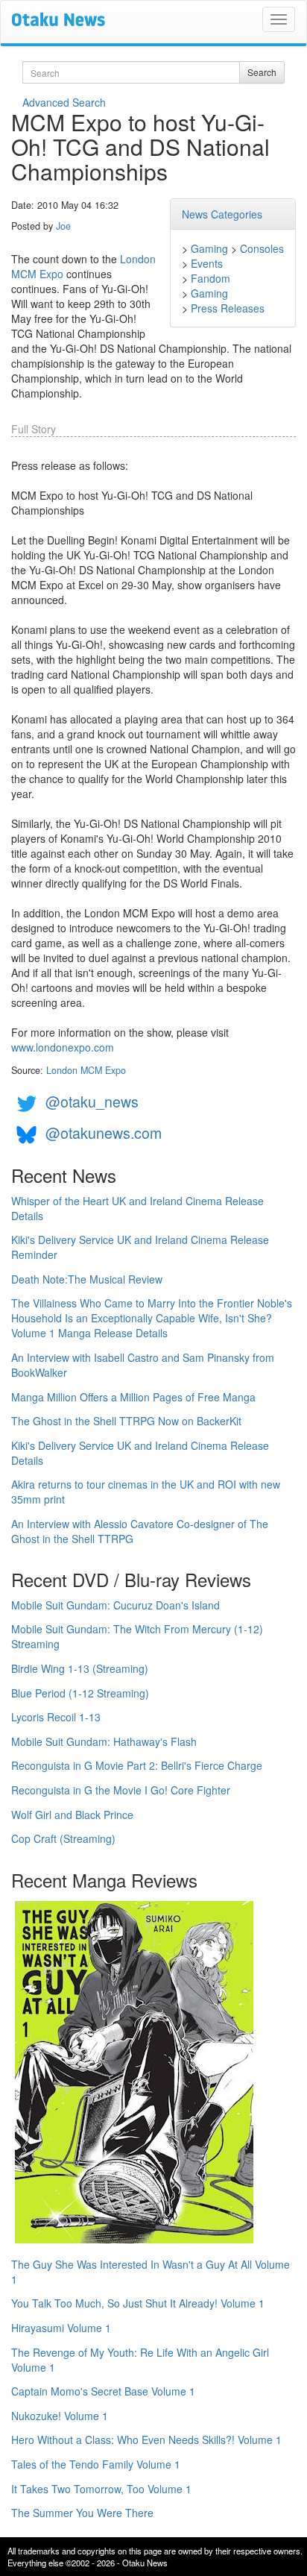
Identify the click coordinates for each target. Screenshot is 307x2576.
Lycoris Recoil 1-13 (56, 1717)
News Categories (222, 214)
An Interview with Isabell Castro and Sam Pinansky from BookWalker (143, 1365)
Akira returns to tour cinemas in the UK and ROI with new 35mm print (146, 1492)
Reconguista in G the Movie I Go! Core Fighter (121, 1790)
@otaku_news (92, 1101)
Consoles (262, 248)
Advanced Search (64, 102)
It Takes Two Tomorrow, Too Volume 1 (101, 2489)
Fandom (211, 278)
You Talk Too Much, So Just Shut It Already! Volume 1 (138, 2303)
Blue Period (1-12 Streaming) (80, 1693)
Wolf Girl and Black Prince (72, 1815)
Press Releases (228, 308)
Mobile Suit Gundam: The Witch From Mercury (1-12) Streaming (137, 1636)
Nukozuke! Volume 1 (60, 2416)
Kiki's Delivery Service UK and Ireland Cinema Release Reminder (140, 1247)
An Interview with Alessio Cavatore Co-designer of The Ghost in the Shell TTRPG (140, 1531)
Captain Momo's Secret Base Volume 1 (103, 2391)
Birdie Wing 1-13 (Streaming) (80, 1668)
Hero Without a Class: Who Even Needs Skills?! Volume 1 (146, 2440)
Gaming (209, 248)
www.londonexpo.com (63, 1047)
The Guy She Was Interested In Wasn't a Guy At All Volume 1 (151, 2272)
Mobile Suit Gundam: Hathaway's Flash (104, 1741)
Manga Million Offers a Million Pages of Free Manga (133, 1397)
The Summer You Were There (82, 2513)
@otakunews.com (104, 1133)
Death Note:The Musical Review (87, 1279)
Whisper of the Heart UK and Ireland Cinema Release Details (137, 1208)
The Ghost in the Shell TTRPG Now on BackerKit (126, 1421)
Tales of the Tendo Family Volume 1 (96, 2464)
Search (262, 72)
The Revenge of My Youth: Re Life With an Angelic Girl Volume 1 (140, 2360)
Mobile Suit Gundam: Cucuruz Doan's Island (115, 1605)
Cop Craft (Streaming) (63, 1838)
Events (207, 263)
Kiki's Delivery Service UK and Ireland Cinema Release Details (140, 1453)
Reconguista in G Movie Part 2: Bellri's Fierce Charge (137, 1765)
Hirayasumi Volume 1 (61, 2328)
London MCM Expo (86, 1070)
